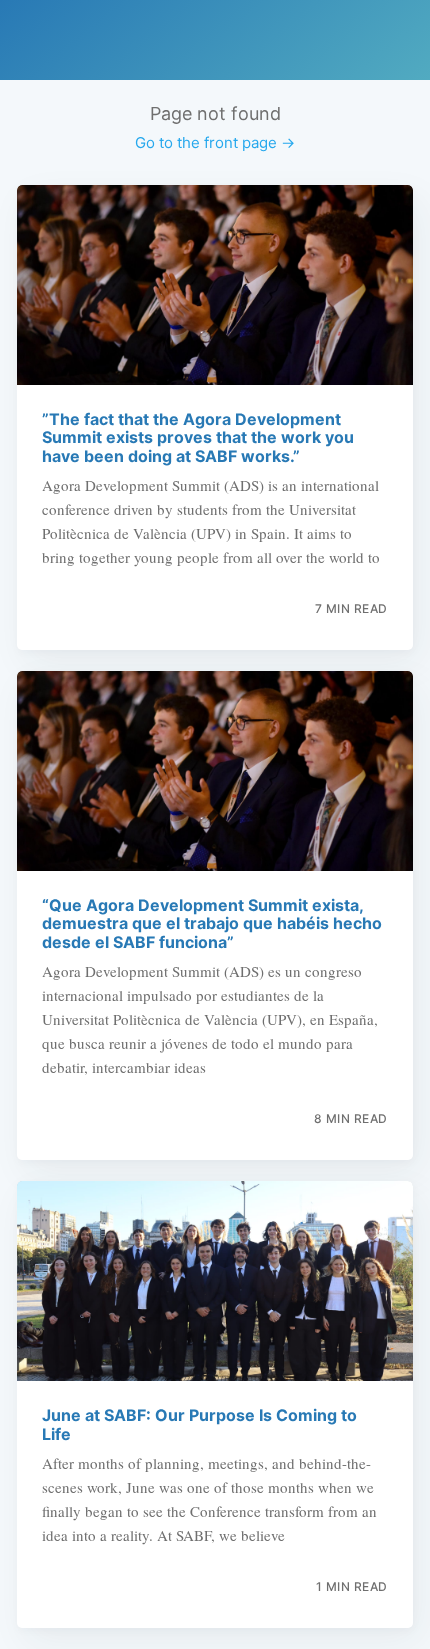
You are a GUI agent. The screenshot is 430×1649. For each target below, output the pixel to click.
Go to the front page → (215, 142)
